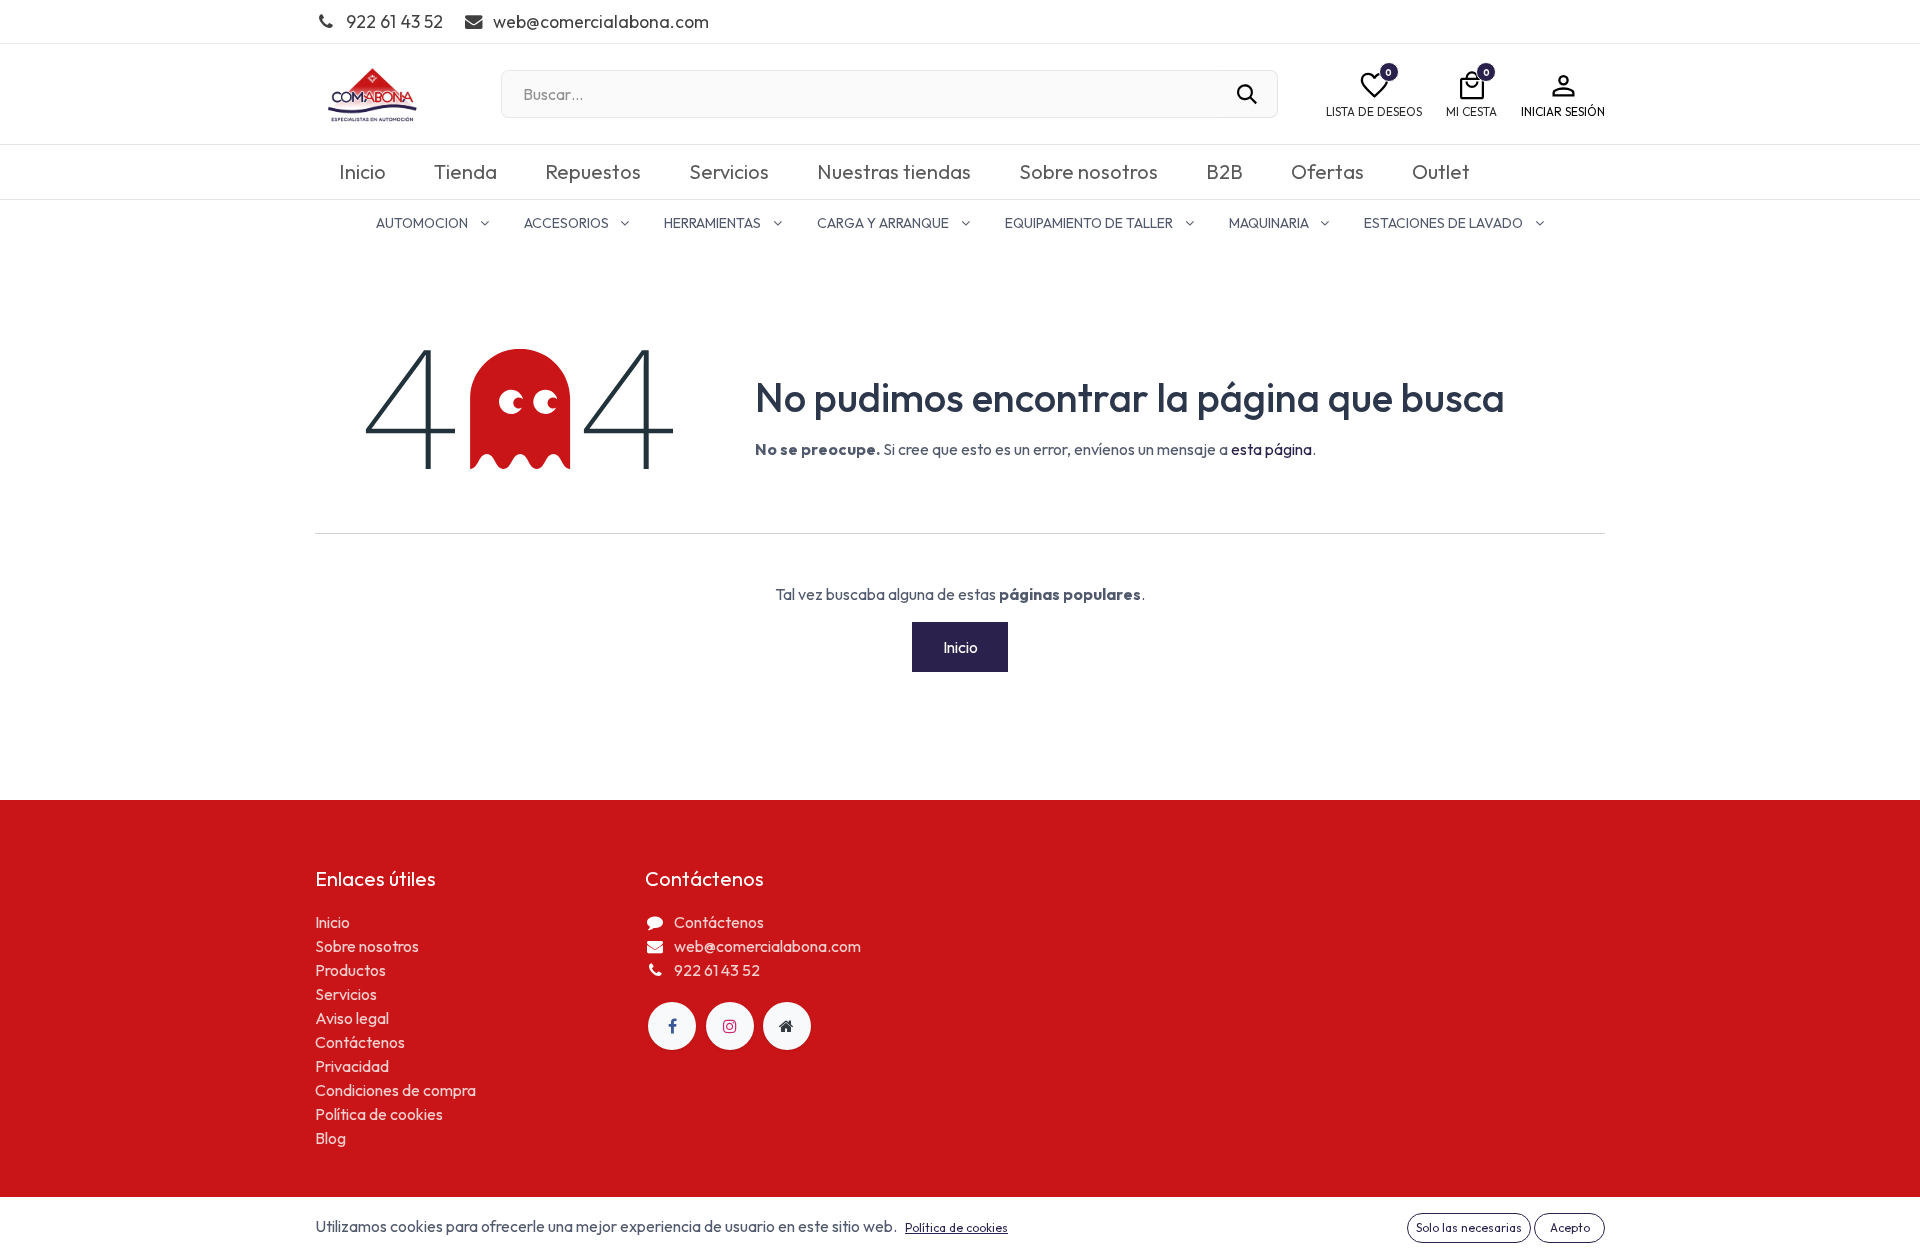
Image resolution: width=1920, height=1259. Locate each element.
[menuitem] (362, 172)
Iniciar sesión (1563, 111)
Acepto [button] (1570, 1227)
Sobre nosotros (367, 946)
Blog (330, 1138)
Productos (350, 970)
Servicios (346, 994)
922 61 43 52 (717, 970)
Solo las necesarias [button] (1469, 1227)
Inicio (960, 647)
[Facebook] (672, 1026)
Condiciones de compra (395, 1090)
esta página (1271, 449)
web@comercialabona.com (767, 946)
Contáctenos (360, 1042)
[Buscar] (1247, 94)
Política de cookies (379, 1114)
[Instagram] (730, 1026)
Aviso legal (352, 1018)
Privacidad (352, 1066)
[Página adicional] (787, 1026)
